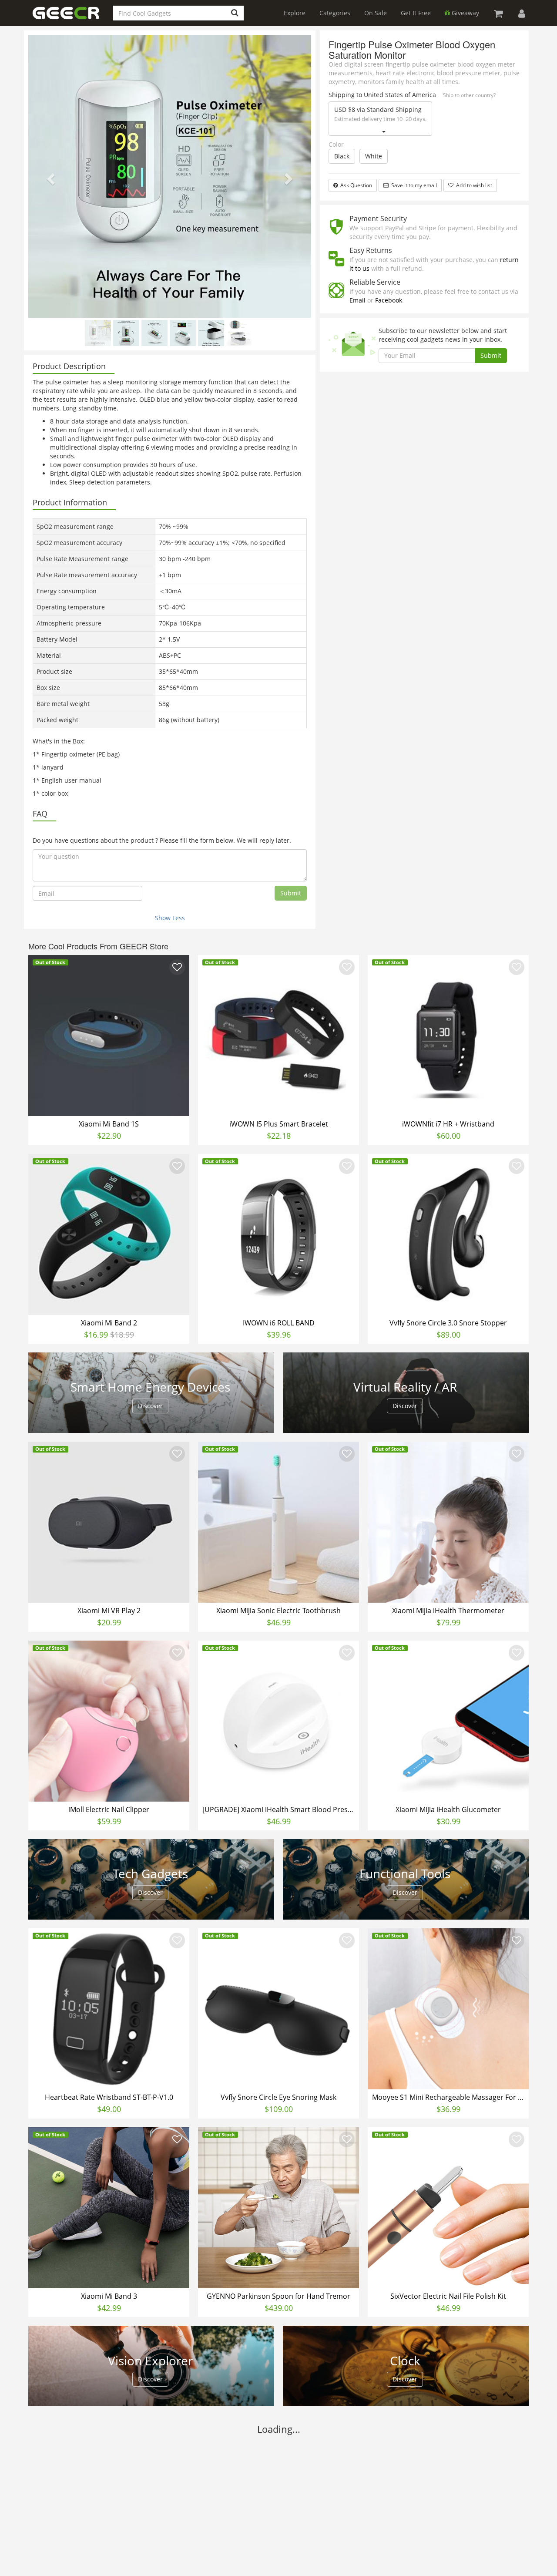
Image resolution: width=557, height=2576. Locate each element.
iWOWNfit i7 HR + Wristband (448, 1124)
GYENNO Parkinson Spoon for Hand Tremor (278, 2296)
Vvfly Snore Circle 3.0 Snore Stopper (448, 1323)
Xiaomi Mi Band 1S (109, 1124)
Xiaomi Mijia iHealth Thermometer (448, 1611)
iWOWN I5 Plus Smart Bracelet (279, 1124)
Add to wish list (473, 185)
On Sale (376, 13)
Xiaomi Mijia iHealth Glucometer (448, 1809)
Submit (291, 893)
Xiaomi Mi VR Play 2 (109, 1611)
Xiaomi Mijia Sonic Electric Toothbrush (278, 1611)
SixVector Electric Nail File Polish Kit (448, 2296)
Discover (150, 1406)
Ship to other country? (469, 95)
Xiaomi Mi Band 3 (109, 2296)
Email (357, 300)
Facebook (389, 300)
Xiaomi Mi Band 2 (109, 1323)
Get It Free (416, 13)
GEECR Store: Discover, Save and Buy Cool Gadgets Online (73, 18)
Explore (295, 13)
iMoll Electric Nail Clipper (109, 1809)
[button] (50, 176)
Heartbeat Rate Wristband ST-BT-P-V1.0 (109, 2097)
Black (342, 156)
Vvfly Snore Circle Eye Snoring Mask (278, 2097)
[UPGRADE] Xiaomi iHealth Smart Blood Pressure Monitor (280, 1809)
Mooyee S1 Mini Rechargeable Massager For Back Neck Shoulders (449, 2097)
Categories (335, 13)
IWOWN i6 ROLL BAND (279, 1323)
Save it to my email (413, 185)
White (374, 156)
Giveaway (465, 13)
